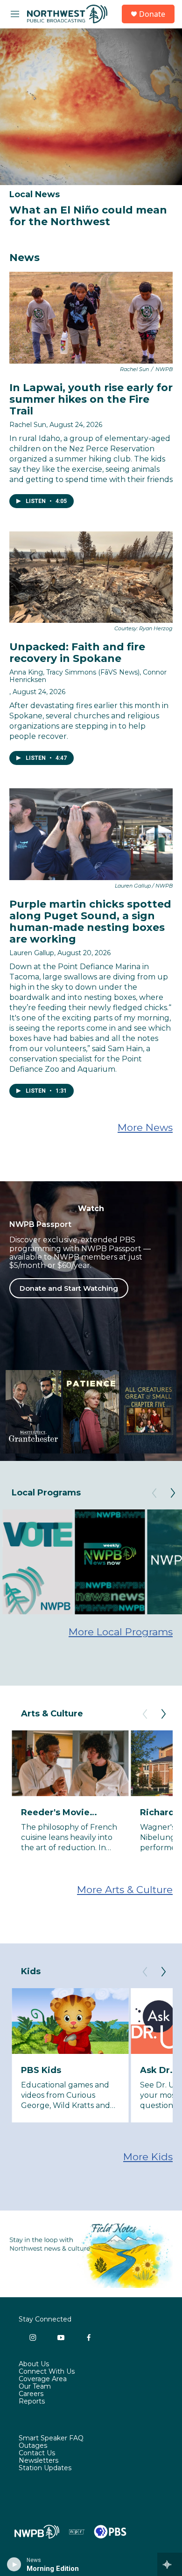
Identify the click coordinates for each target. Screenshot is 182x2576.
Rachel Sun (28, 425)
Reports (32, 2402)
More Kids (148, 2157)
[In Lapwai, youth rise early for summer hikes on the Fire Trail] (91, 318)
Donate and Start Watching (69, 1288)
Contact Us (37, 2453)
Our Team (35, 2387)
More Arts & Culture (125, 1890)
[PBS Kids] (70, 2021)
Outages (33, 2446)
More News (145, 1127)
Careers (31, 2394)
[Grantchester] (33, 1412)
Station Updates (45, 2468)
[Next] (173, 1493)
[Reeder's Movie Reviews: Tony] (70, 1763)
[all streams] (170, 2564)
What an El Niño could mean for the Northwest (88, 216)
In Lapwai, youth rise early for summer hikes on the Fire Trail (91, 399)
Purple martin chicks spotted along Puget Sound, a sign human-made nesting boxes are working (90, 922)
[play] (14, 2564)
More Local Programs (121, 1632)
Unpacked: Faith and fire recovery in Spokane (77, 653)
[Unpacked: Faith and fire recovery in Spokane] (91, 577)
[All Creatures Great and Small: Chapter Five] (149, 1412)
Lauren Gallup (32, 953)
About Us (34, 2364)
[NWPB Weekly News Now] (110, 1562)
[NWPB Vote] (37, 1562)
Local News (35, 194)
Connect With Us (47, 2372)
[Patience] (91, 1412)
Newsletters (38, 2461)
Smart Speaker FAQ (51, 2438)
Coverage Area (43, 2379)
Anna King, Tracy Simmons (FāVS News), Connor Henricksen (88, 676)
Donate (152, 14)
